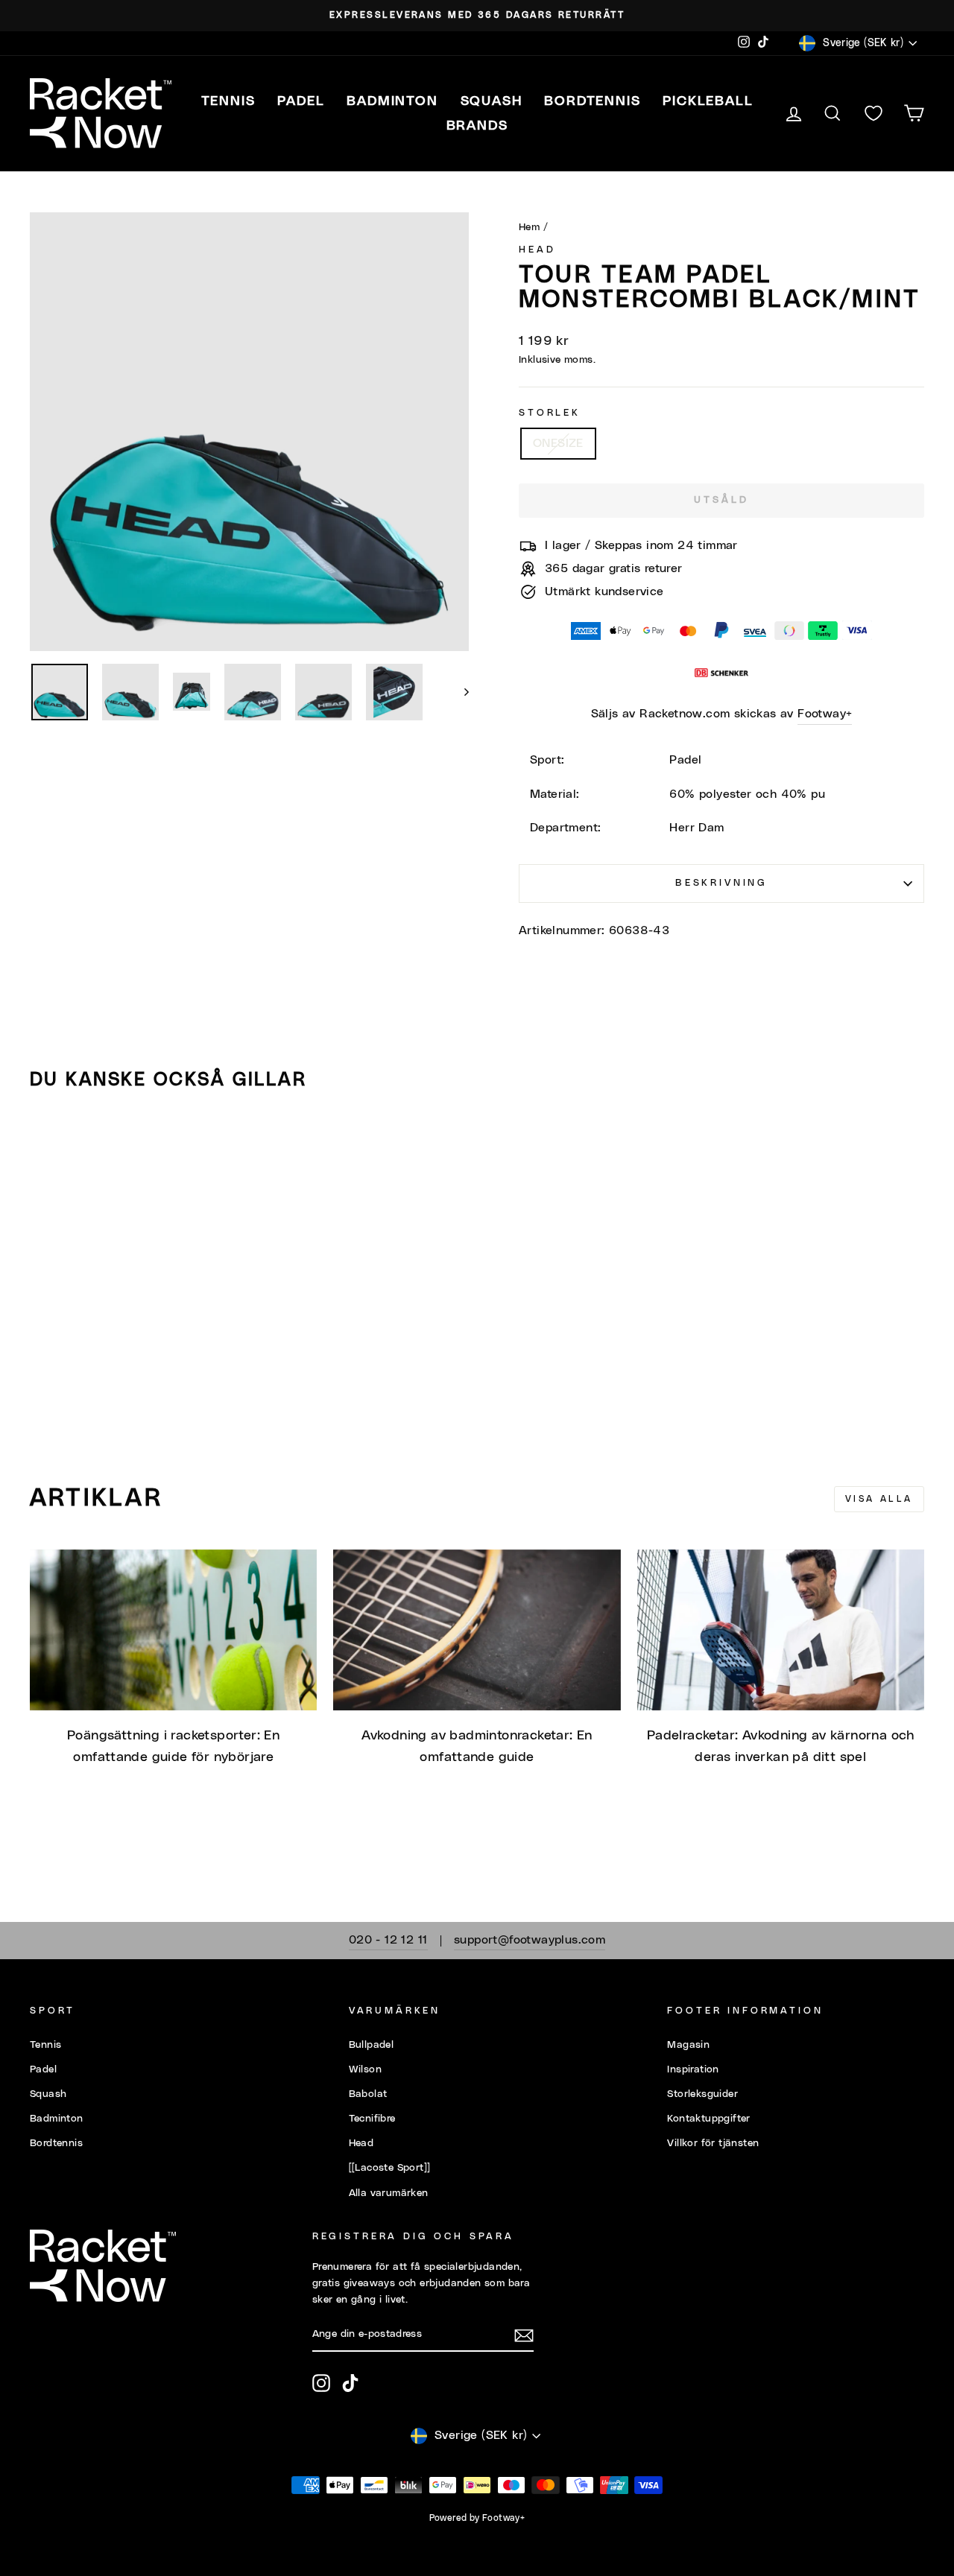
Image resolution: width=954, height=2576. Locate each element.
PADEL (301, 101)
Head (537, 250)
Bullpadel (372, 2045)
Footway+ (825, 714)
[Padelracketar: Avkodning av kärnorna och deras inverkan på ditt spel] (781, 1630)
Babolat (368, 2094)
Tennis (45, 2045)
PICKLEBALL (708, 101)
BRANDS (477, 126)
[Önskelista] (874, 114)
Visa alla (879, 1499)
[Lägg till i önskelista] (48, 1145)
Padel (43, 2069)
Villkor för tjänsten (713, 2143)
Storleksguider (702, 2094)
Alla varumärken (389, 2193)
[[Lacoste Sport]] (390, 2168)
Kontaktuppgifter (708, 2119)
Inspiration (693, 2069)
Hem (529, 227)
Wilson (365, 2069)
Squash (48, 2094)
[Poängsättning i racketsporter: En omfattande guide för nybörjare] (173, 1630)
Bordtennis (592, 101)
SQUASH (492, 101)
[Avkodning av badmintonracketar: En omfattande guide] (477, 1630)
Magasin (688, 2045)
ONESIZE (558, 443)
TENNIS (228, 101)
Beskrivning (721, 883)
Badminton (57, 2119)
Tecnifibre (372, 2119)
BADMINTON (392, 101)
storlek (550, 413)
